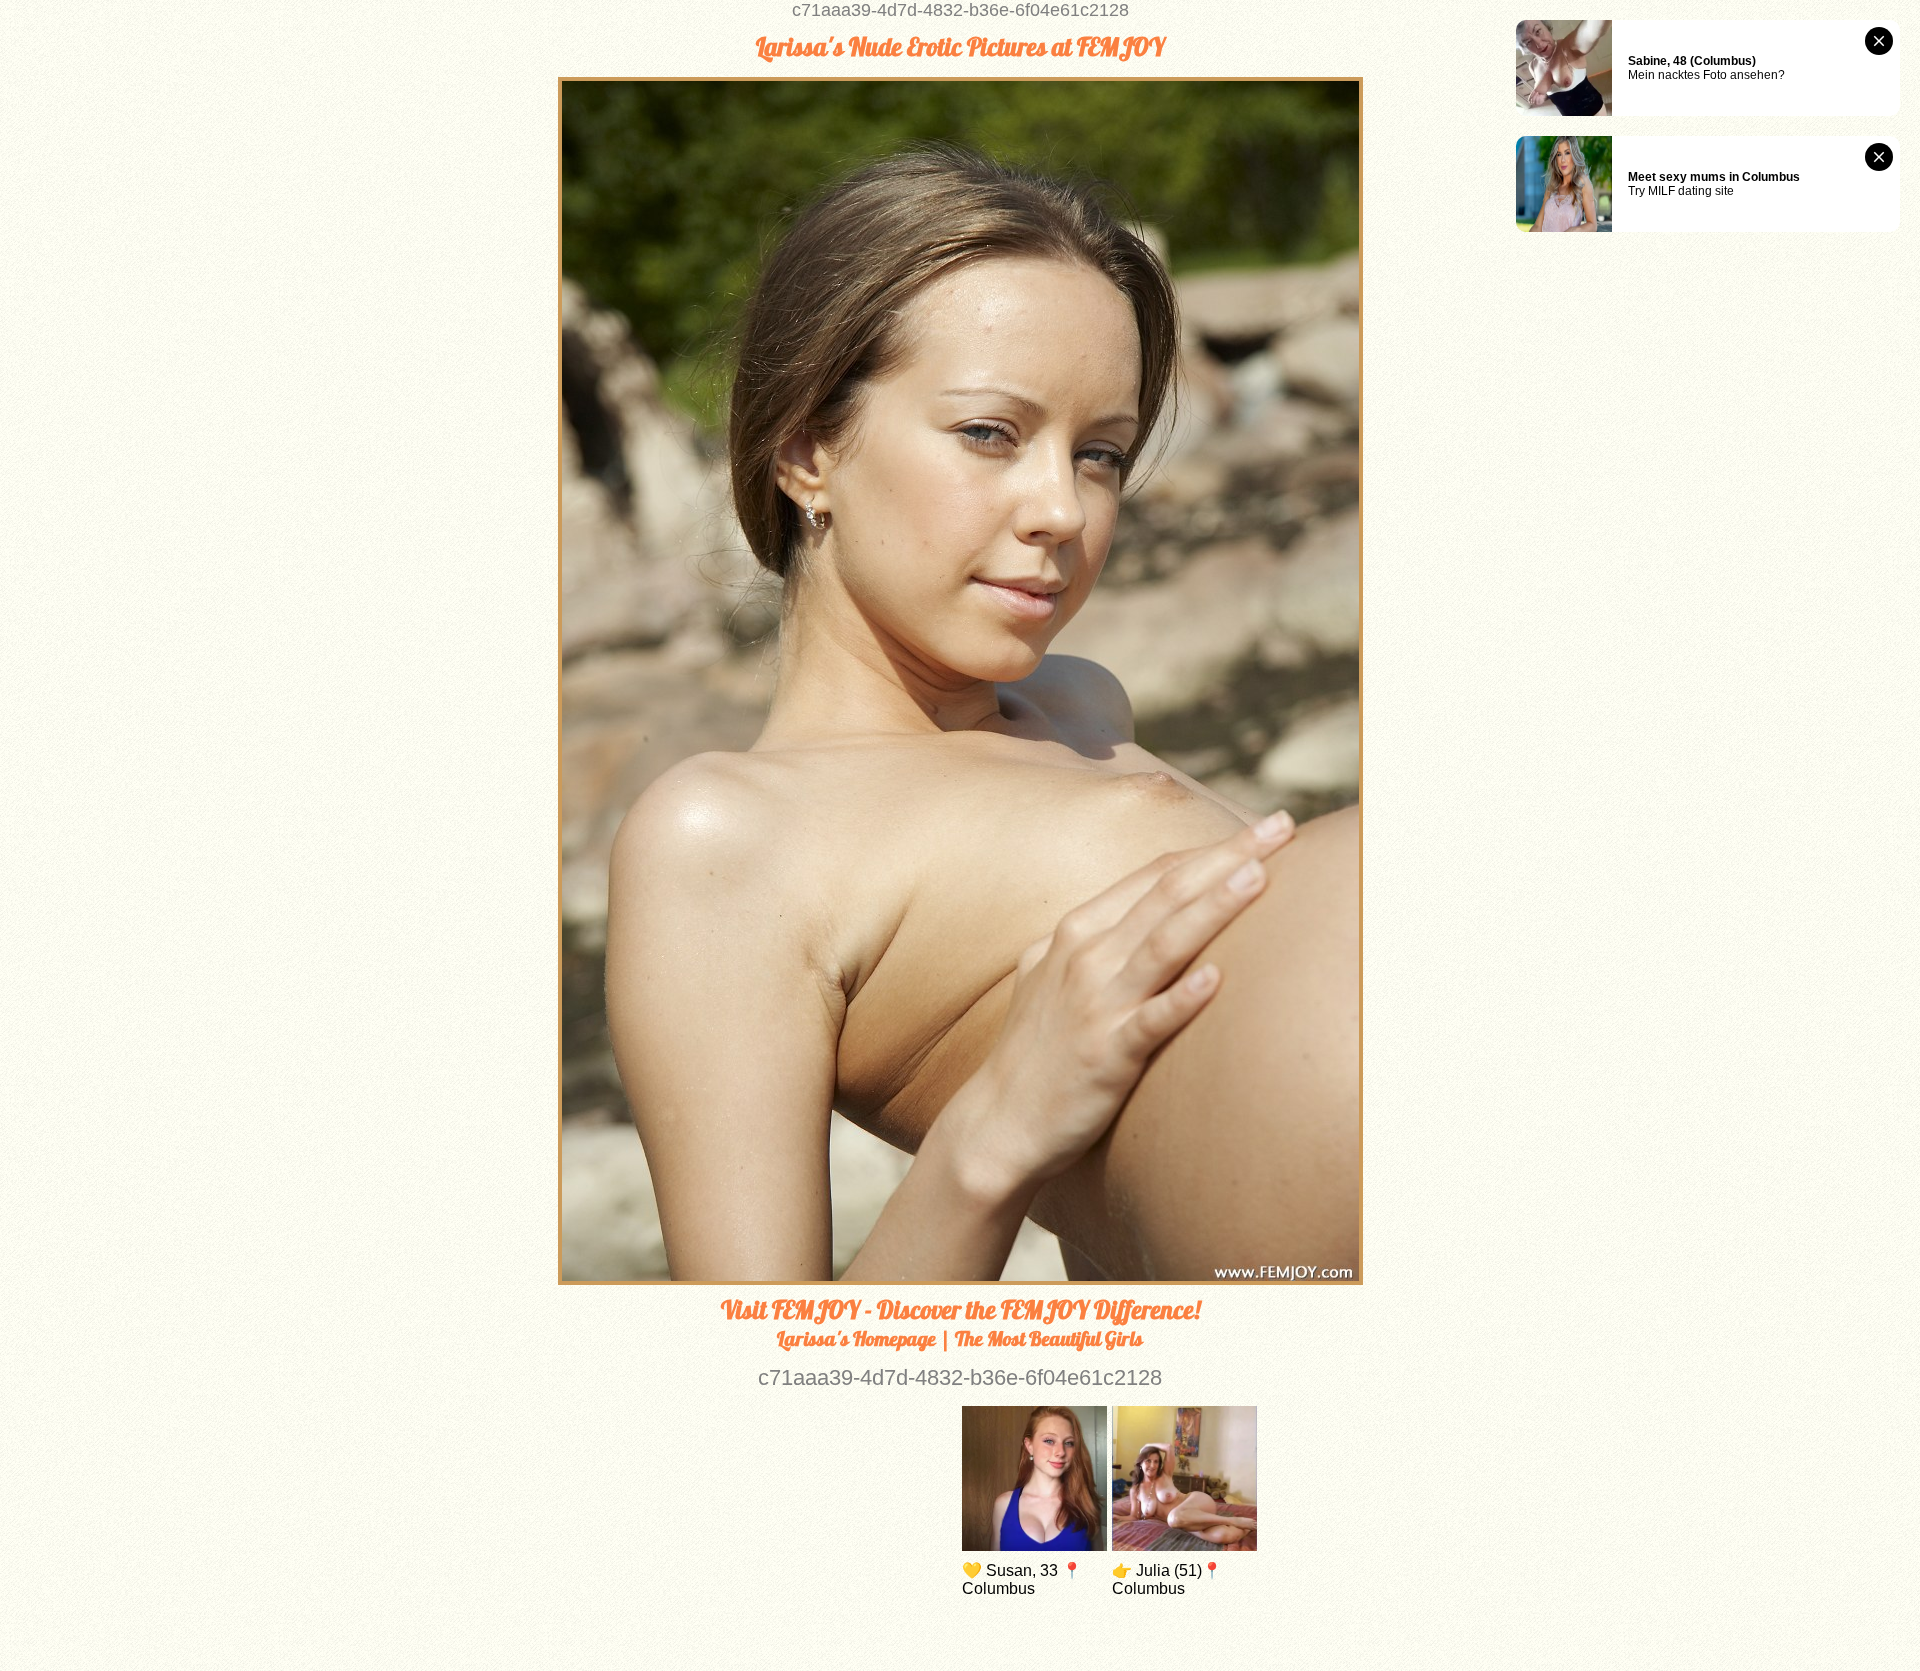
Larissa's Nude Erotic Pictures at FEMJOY (960, 47)
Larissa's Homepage (856, 1338)
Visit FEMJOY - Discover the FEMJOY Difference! (960, 1310)
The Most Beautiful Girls (1049, 1338)
